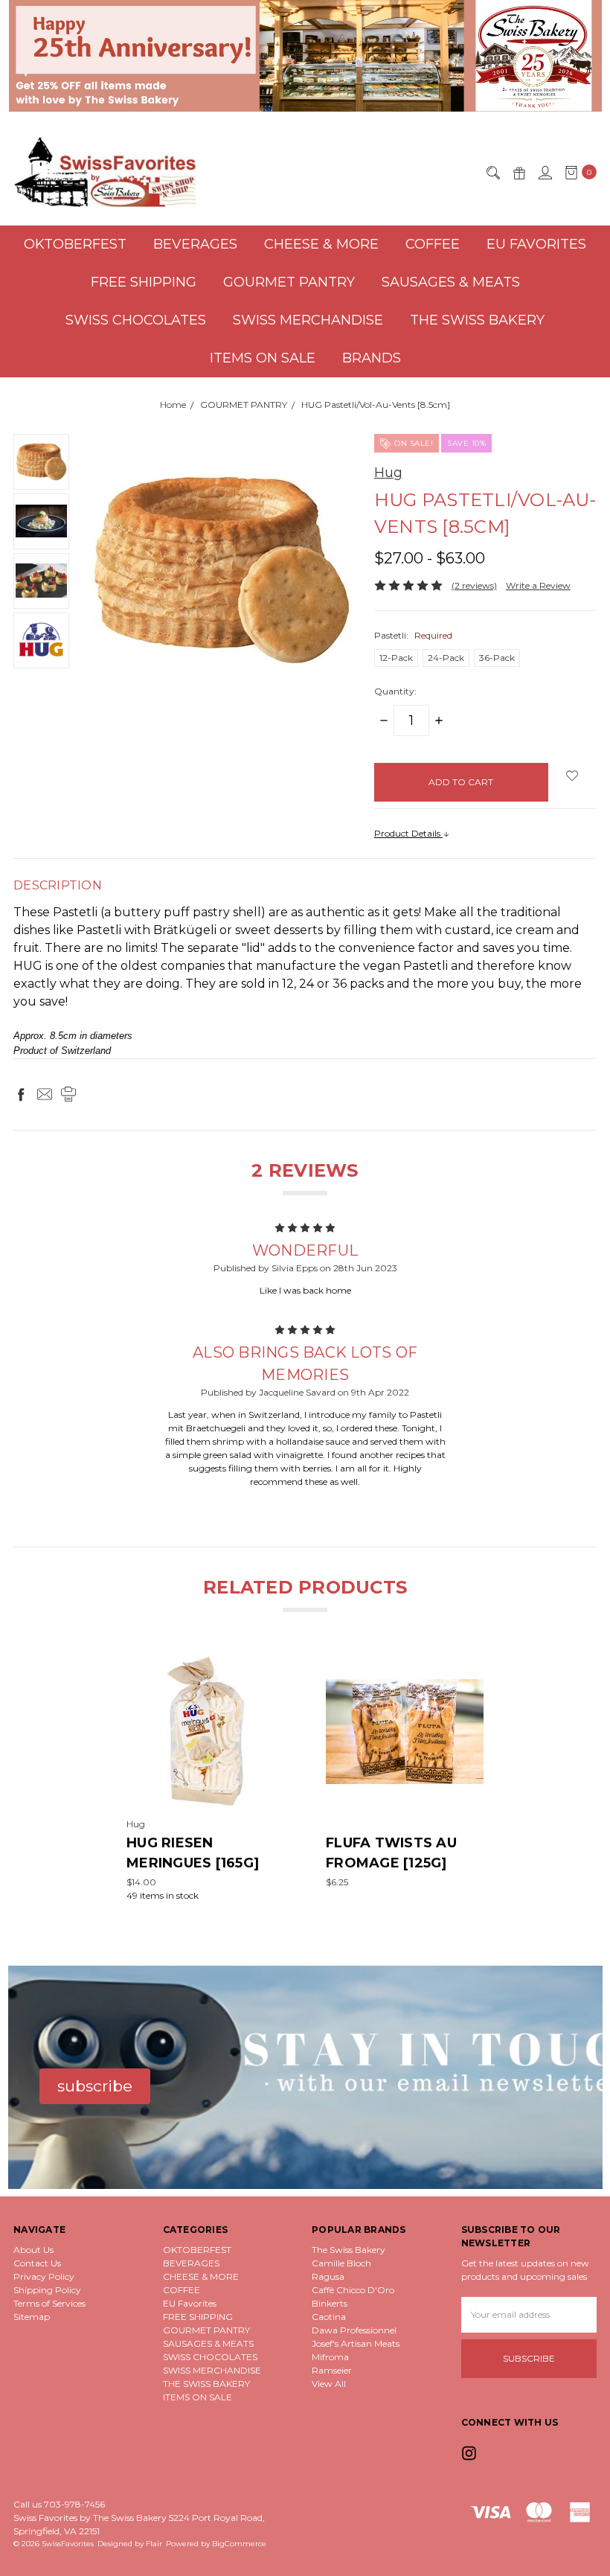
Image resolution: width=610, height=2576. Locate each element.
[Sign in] (545, 172)
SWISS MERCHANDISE (308, 320)
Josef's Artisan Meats (356, 2343)
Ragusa (328, 2276)
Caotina (329, 2317)
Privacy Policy (44, 2276)
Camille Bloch (341, 2263)
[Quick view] (274, 1663)
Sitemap (32, 2317)
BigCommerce (239, 2544)
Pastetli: (413, 635)
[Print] (68, 1094)
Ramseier (332, 2370)
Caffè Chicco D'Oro (353, 2290)
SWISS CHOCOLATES (136, 320)
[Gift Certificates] (518, 172)
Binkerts (330, 2303)
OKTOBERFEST (75, 244)
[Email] (45, 1094)
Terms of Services (49, 2303)
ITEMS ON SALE (263, 358)
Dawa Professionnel (354, 2330)
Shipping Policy (47, 2290)
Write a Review (538, 585)
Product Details (408, 833)
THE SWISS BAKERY (477, 320)
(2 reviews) (474, 585)
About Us (33, 2250)
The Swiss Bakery (349, 2250)
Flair (154, 2544)
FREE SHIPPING (144, 282)
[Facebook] (21, 1094)
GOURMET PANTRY (289, 282)
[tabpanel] (205, 1778)
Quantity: (395, 691)
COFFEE (433, 244)
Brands (372, 358)
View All (329, 2384)
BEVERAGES (195, 244)
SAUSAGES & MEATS (451, 282)
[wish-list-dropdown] (572, 776)
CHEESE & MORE (321, 244)
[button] (305, 56)
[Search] (492, 172)
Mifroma (330, 2357)
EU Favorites (536, 244)
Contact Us (37, 2263)
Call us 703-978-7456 (59, 2504)
